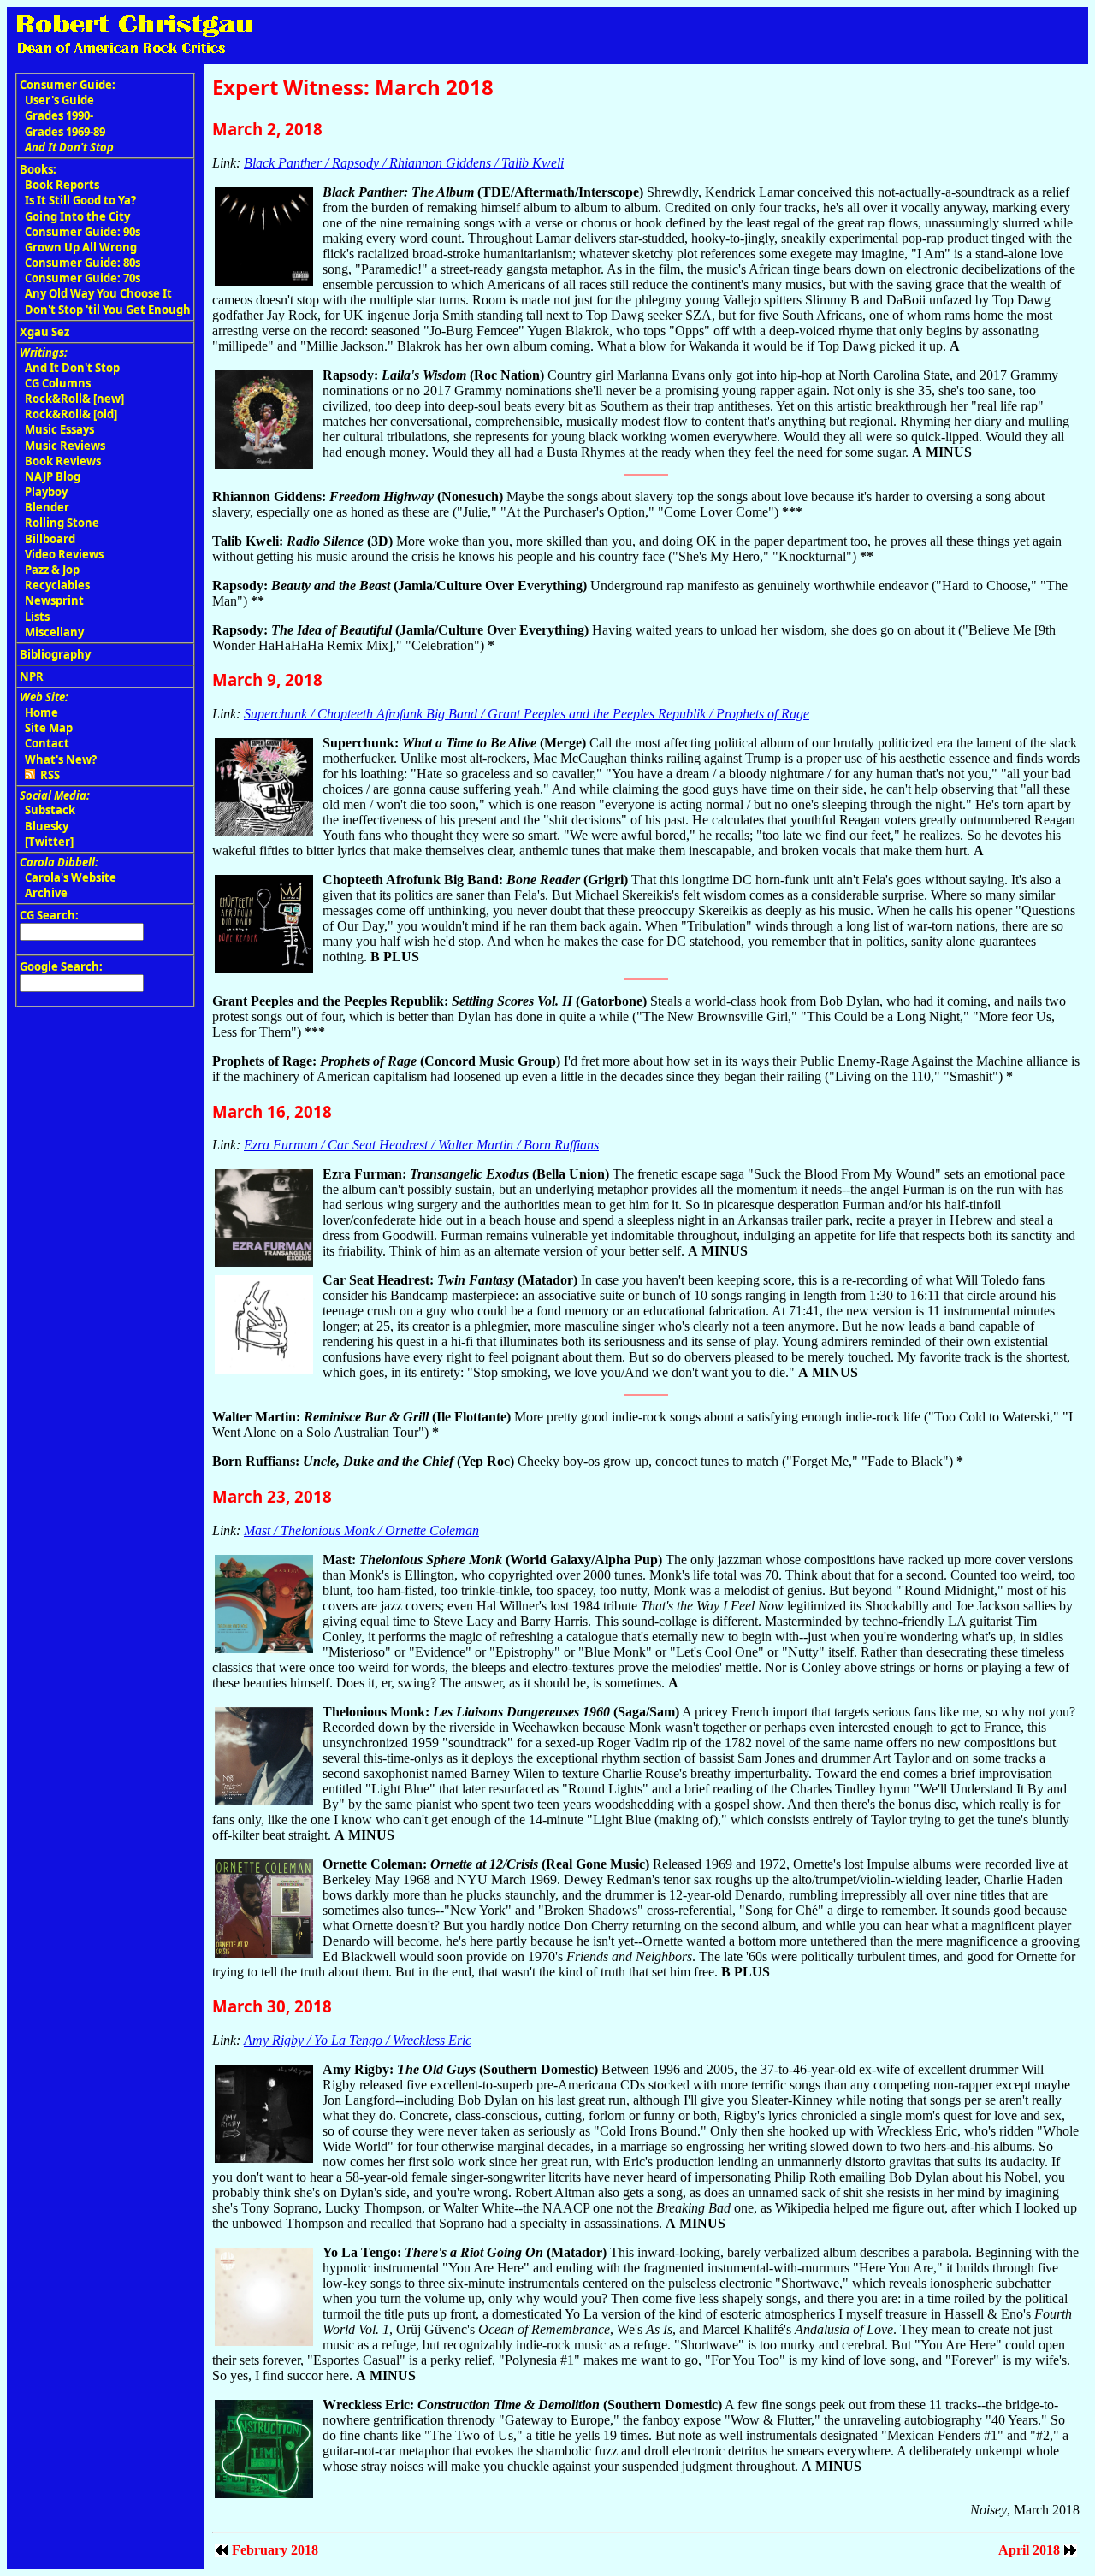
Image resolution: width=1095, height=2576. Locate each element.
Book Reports (62, 185)
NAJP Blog (53, 476)
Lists (37, 617)
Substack (50, 810)
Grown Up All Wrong (81, 247)
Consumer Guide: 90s (83, 232)
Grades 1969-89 (65, 132)
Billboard (50, 539)
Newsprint (54, 600)
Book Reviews (63, 461)
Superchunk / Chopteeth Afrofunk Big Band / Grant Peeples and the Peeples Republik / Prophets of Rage (527, 714)
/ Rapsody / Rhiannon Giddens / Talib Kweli (404, 163)
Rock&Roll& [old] (71, 414)
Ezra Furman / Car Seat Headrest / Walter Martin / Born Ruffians (421, 1145)
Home (41, 712)
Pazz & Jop (52, 570)
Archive (46, 893)
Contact (47, 743)
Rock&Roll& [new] (74, 399)
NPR (32, 676)
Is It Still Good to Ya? (80, 200)
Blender (47, 507)
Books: (38, 169)
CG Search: (49, 915)
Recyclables (57, 585)
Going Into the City (77, 216)
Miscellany (54, 632)
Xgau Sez (44, 332)
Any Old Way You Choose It (98, 293)
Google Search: (61, 966)
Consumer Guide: (68, 85)
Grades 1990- (59, 115)
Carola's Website (71, 877)
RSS (47, 775)
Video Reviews (64, 554)
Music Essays (59, 429)
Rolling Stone (62, 523)
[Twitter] (49, 842)
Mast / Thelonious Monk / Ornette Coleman (361, 1530)
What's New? (61, 759)
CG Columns (58, 383)
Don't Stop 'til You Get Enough (108, 310)
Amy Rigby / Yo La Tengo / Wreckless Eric (358, 2040)
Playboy (46, 492)
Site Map (49, 728)
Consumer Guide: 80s (83, 263)
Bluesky (47, 826)
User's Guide (59, 100)
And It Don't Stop (72, 368)
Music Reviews (65, 446)
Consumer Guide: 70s (83, 278)
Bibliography (55, 654)
